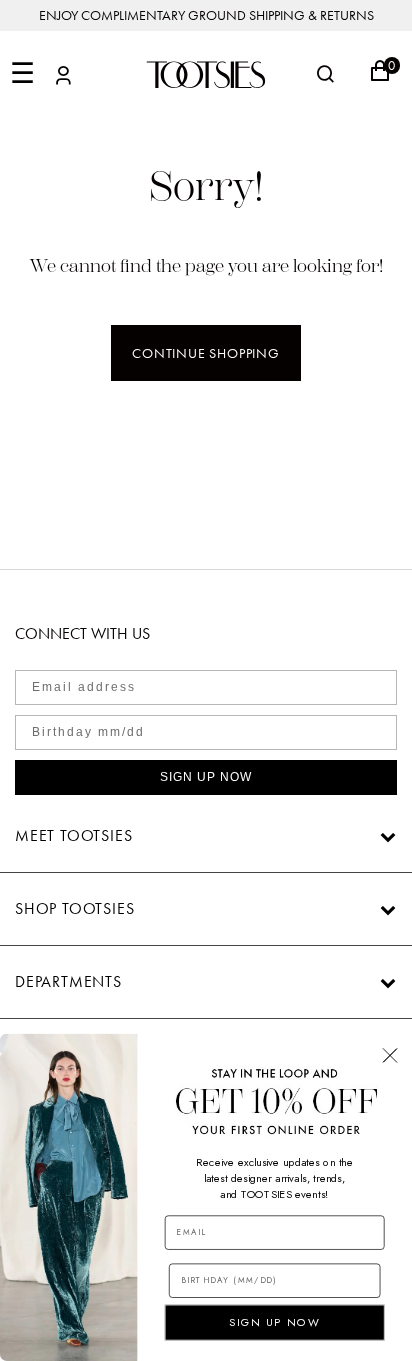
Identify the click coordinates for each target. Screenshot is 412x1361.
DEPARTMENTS (68, 981)
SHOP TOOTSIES (74, 908)
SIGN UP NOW (206, 777)
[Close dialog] (390, 1055)
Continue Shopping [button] (206, 353)
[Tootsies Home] (206, 74)
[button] (63, 78)
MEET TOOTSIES (73, 835)
